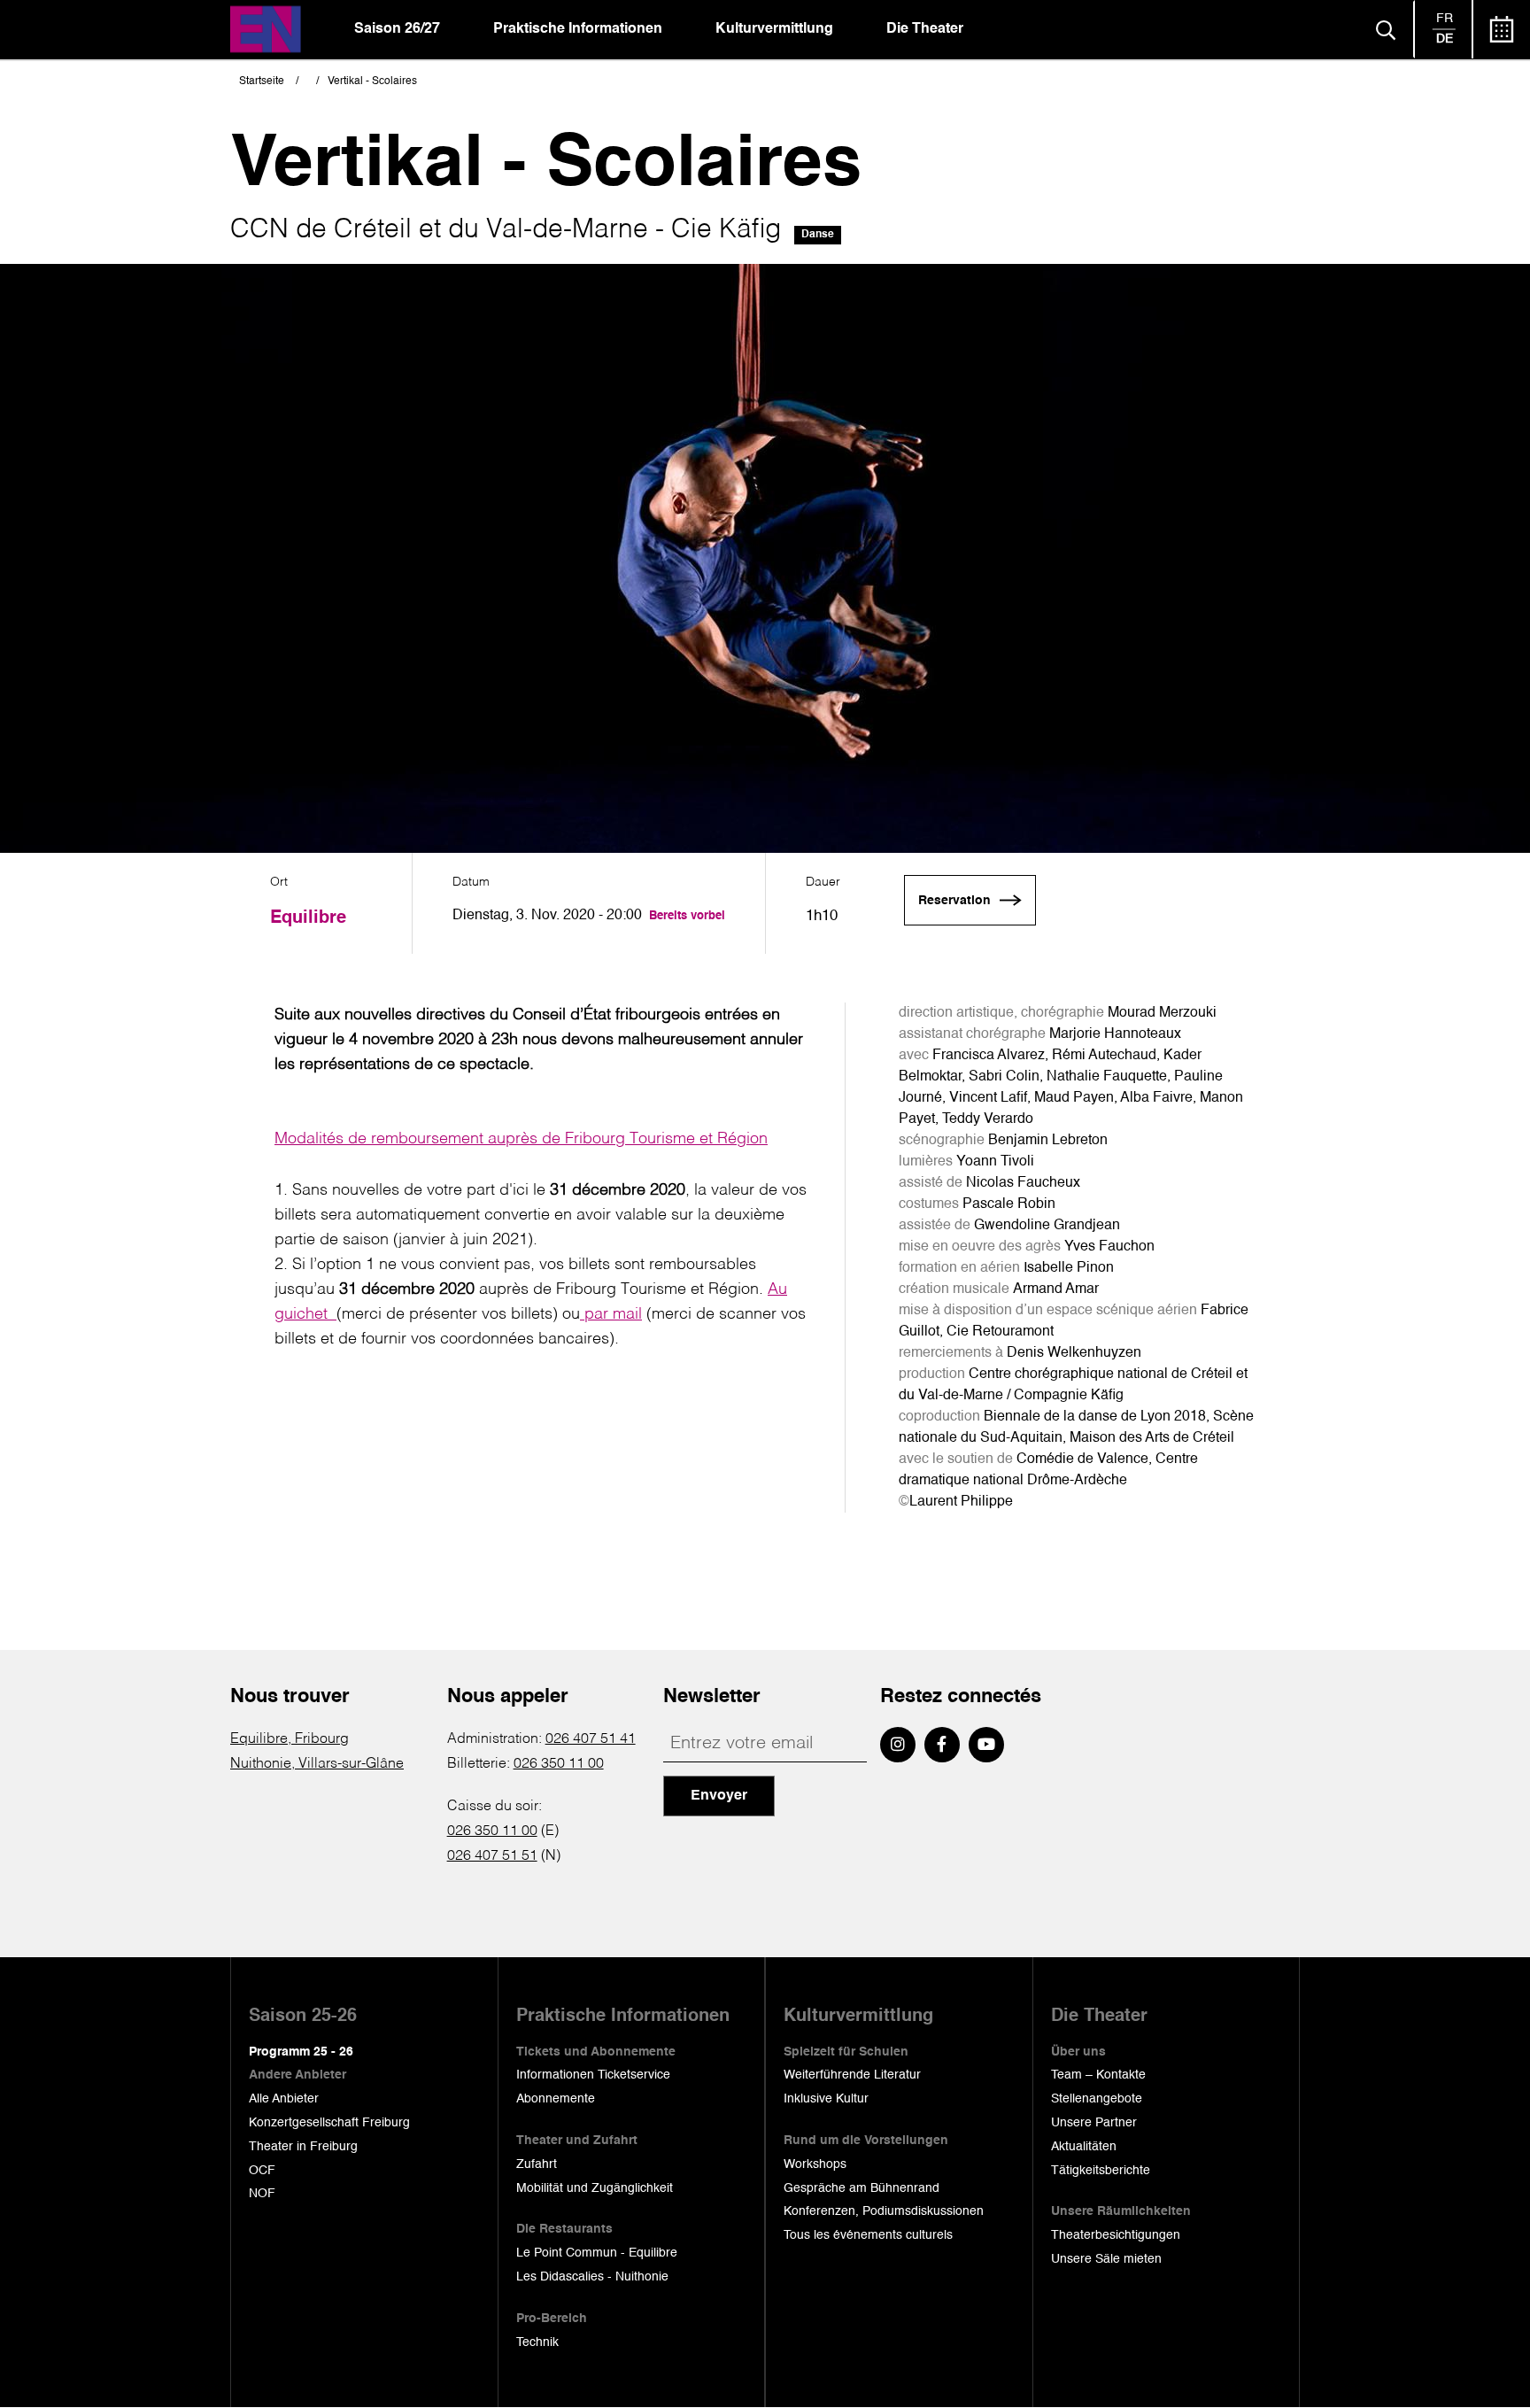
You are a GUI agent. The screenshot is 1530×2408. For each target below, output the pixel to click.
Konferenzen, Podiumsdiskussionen (884, 2211)
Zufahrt (537, 2164)
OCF (262, 2171)
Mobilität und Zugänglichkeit (595, 2188)
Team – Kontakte (1098, 2075)
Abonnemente (556, 2099)
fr (1445, 19)
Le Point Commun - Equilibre (597, 2253)
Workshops (815, 2164)
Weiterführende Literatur (852, 2075)
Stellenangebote (1097, 2099)
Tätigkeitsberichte (1101, 2171)
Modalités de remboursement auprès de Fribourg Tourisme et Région (521, 1139)
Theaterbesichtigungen (1116, 2235)
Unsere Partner (1094, 2123)
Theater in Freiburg (303, 2147)
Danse (818, 235)
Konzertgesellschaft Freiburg (329, 2123)
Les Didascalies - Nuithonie (592, 2277)
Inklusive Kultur (826, 2099)
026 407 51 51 (492, 1856)
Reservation (954, 901)
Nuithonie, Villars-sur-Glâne (317, 1764)
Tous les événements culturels (868, 2235)
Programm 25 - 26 (301, 2052)
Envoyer (719, 1796)
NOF (262, 2194)
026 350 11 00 (559, 1764)
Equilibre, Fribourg (290, 1739)
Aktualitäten (1084, 2147)
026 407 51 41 (591, 1739)
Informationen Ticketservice (593, 2075)
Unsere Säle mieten (1106, 2259)
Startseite (262, 81)
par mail (611, 1314)
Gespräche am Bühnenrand (862, 2188)
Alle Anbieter (284, 2099)
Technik (537, 2342)
